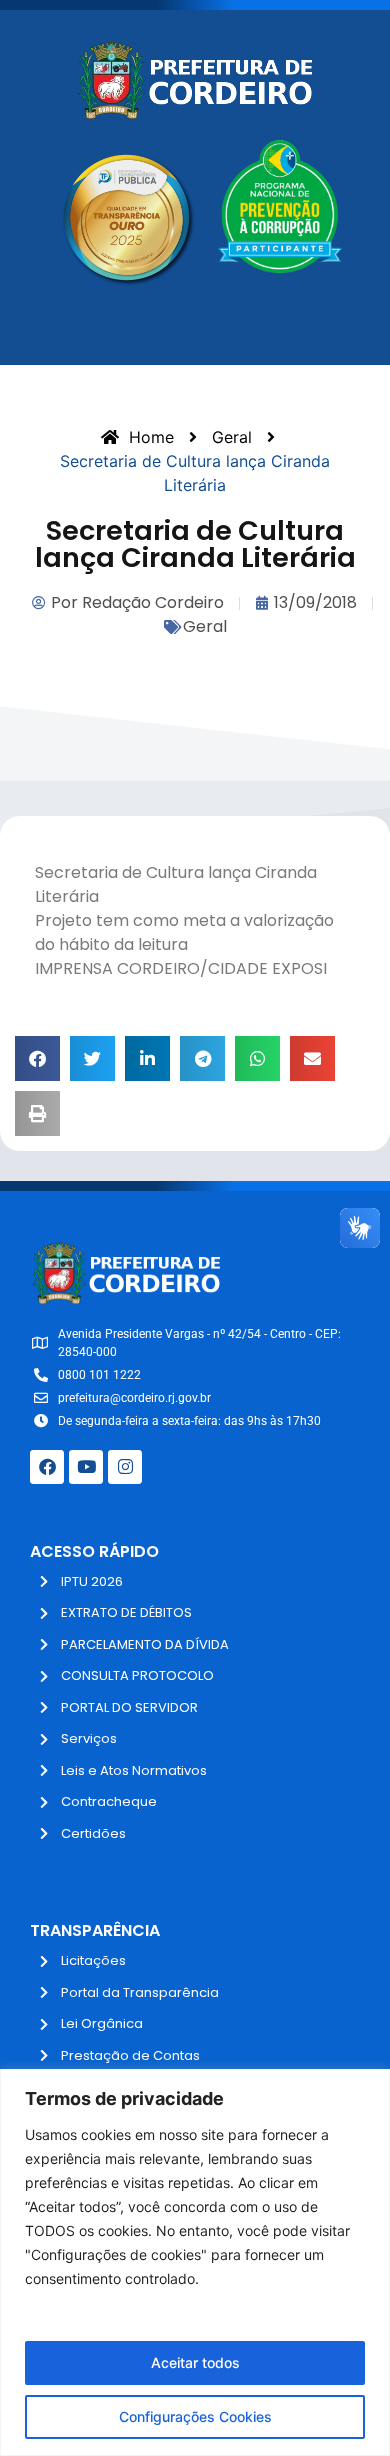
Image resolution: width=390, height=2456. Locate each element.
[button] (37, 1058)
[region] (195, 2262)
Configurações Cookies (195, 2416)
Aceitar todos (195, 2362)
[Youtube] (86, 1467)
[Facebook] (47, 1467)
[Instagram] (125, 1467)
